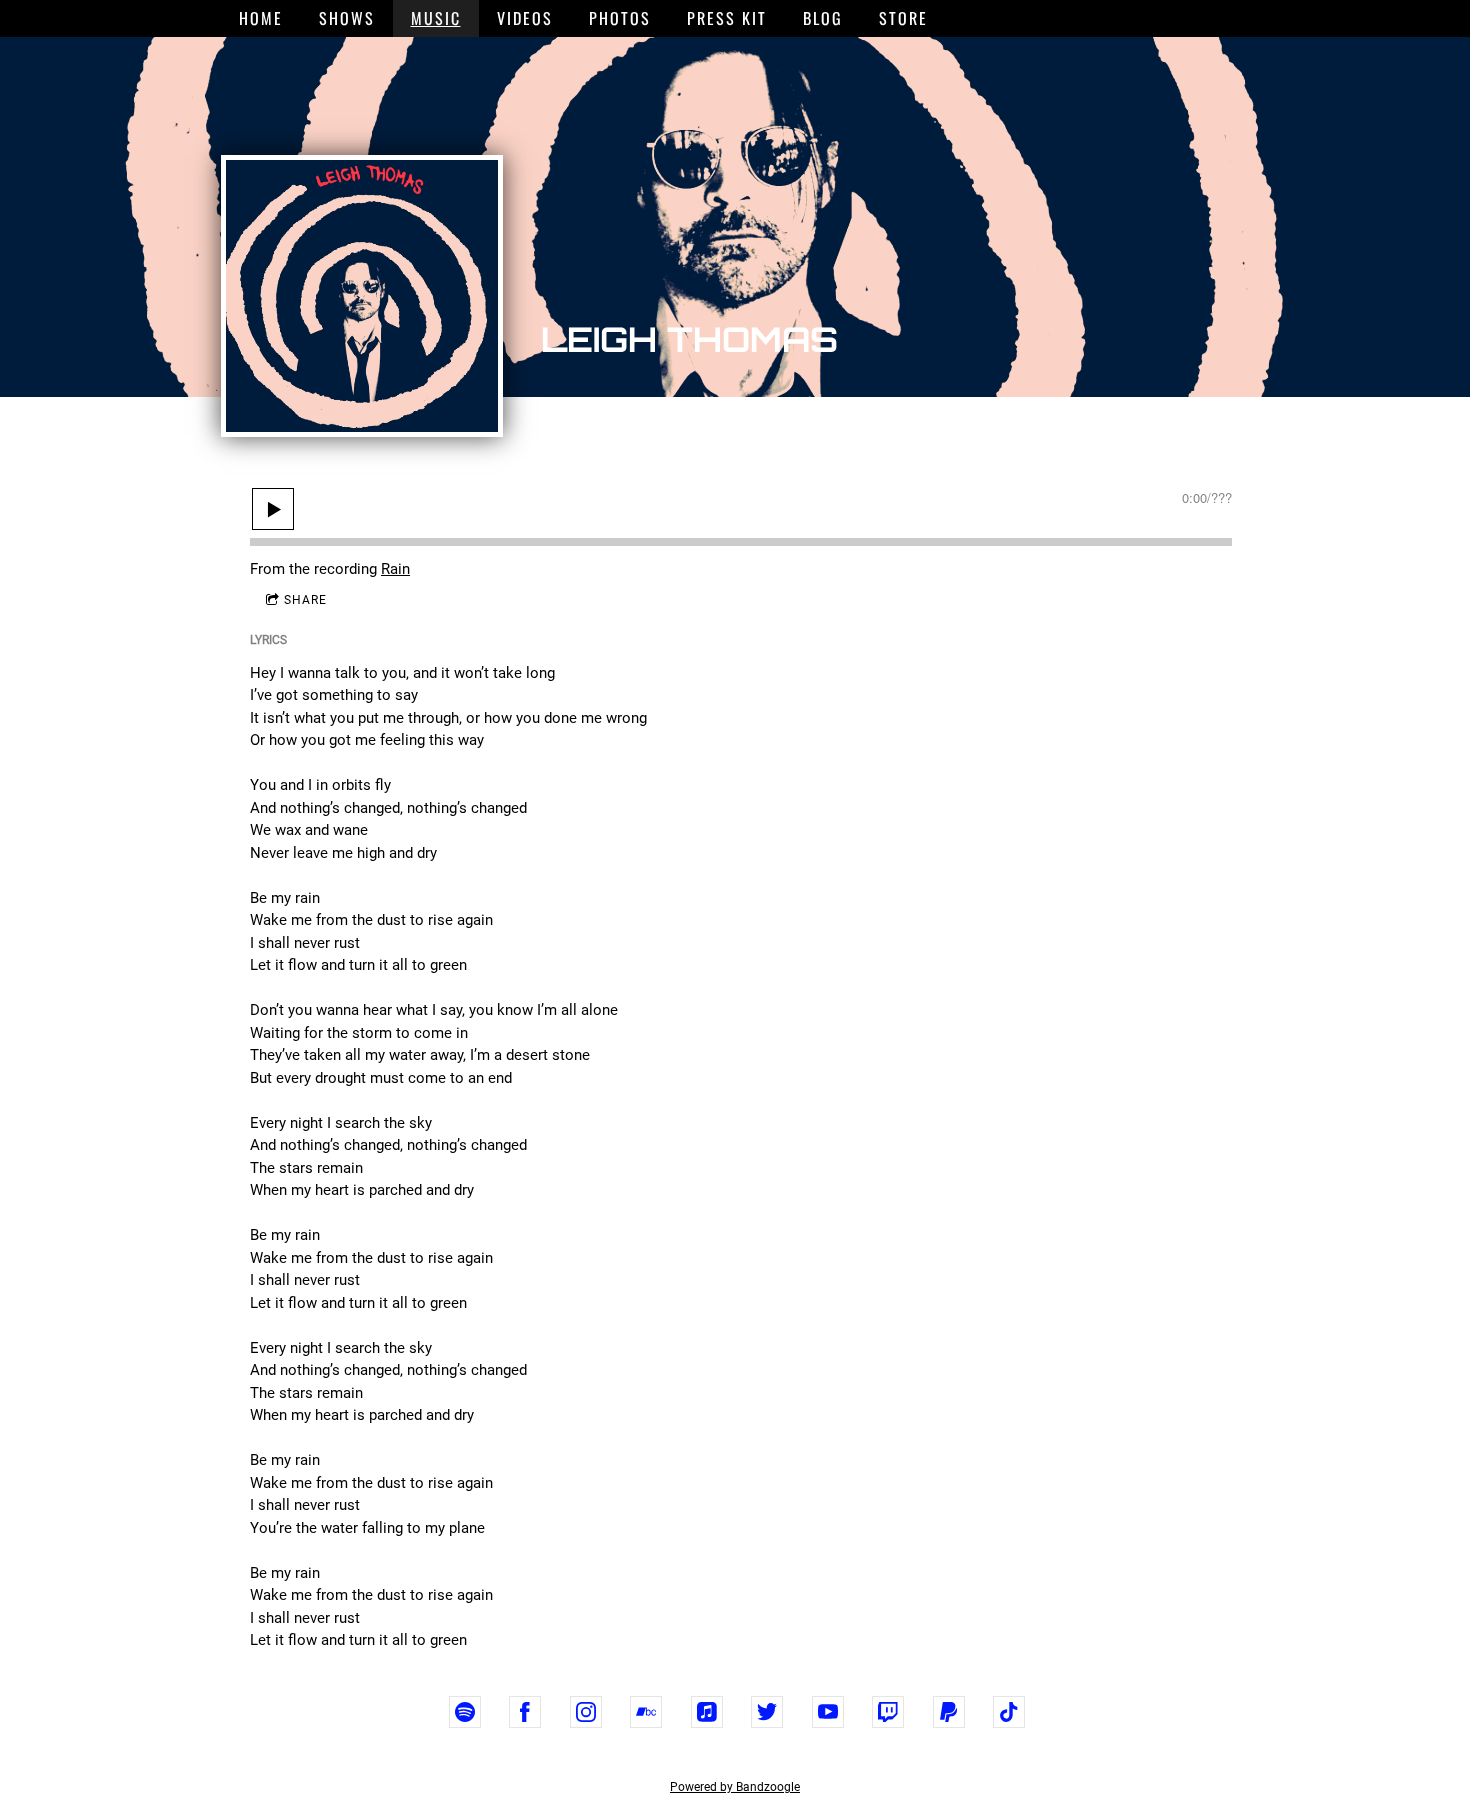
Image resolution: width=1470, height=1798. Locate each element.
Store (903, 18)
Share (305, 600)
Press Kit (727, 18)
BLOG (823, 18)
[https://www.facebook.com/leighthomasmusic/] (525, 1712)
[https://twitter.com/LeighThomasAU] (767, 1712)
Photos (620, 18)
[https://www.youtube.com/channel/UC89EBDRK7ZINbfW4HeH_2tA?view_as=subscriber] (828, 1712)
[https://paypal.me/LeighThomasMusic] (949, 1712)
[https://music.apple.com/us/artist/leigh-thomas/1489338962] (707, 1712)
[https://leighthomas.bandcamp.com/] (646, 1712)
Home (261, 18)
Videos (525, 18)
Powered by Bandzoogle (735, 1787)
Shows (347, 18)
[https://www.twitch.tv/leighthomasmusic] (888, 1712)
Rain (395, 569)
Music (436, 18)
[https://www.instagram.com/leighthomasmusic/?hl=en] (586, 1712)
